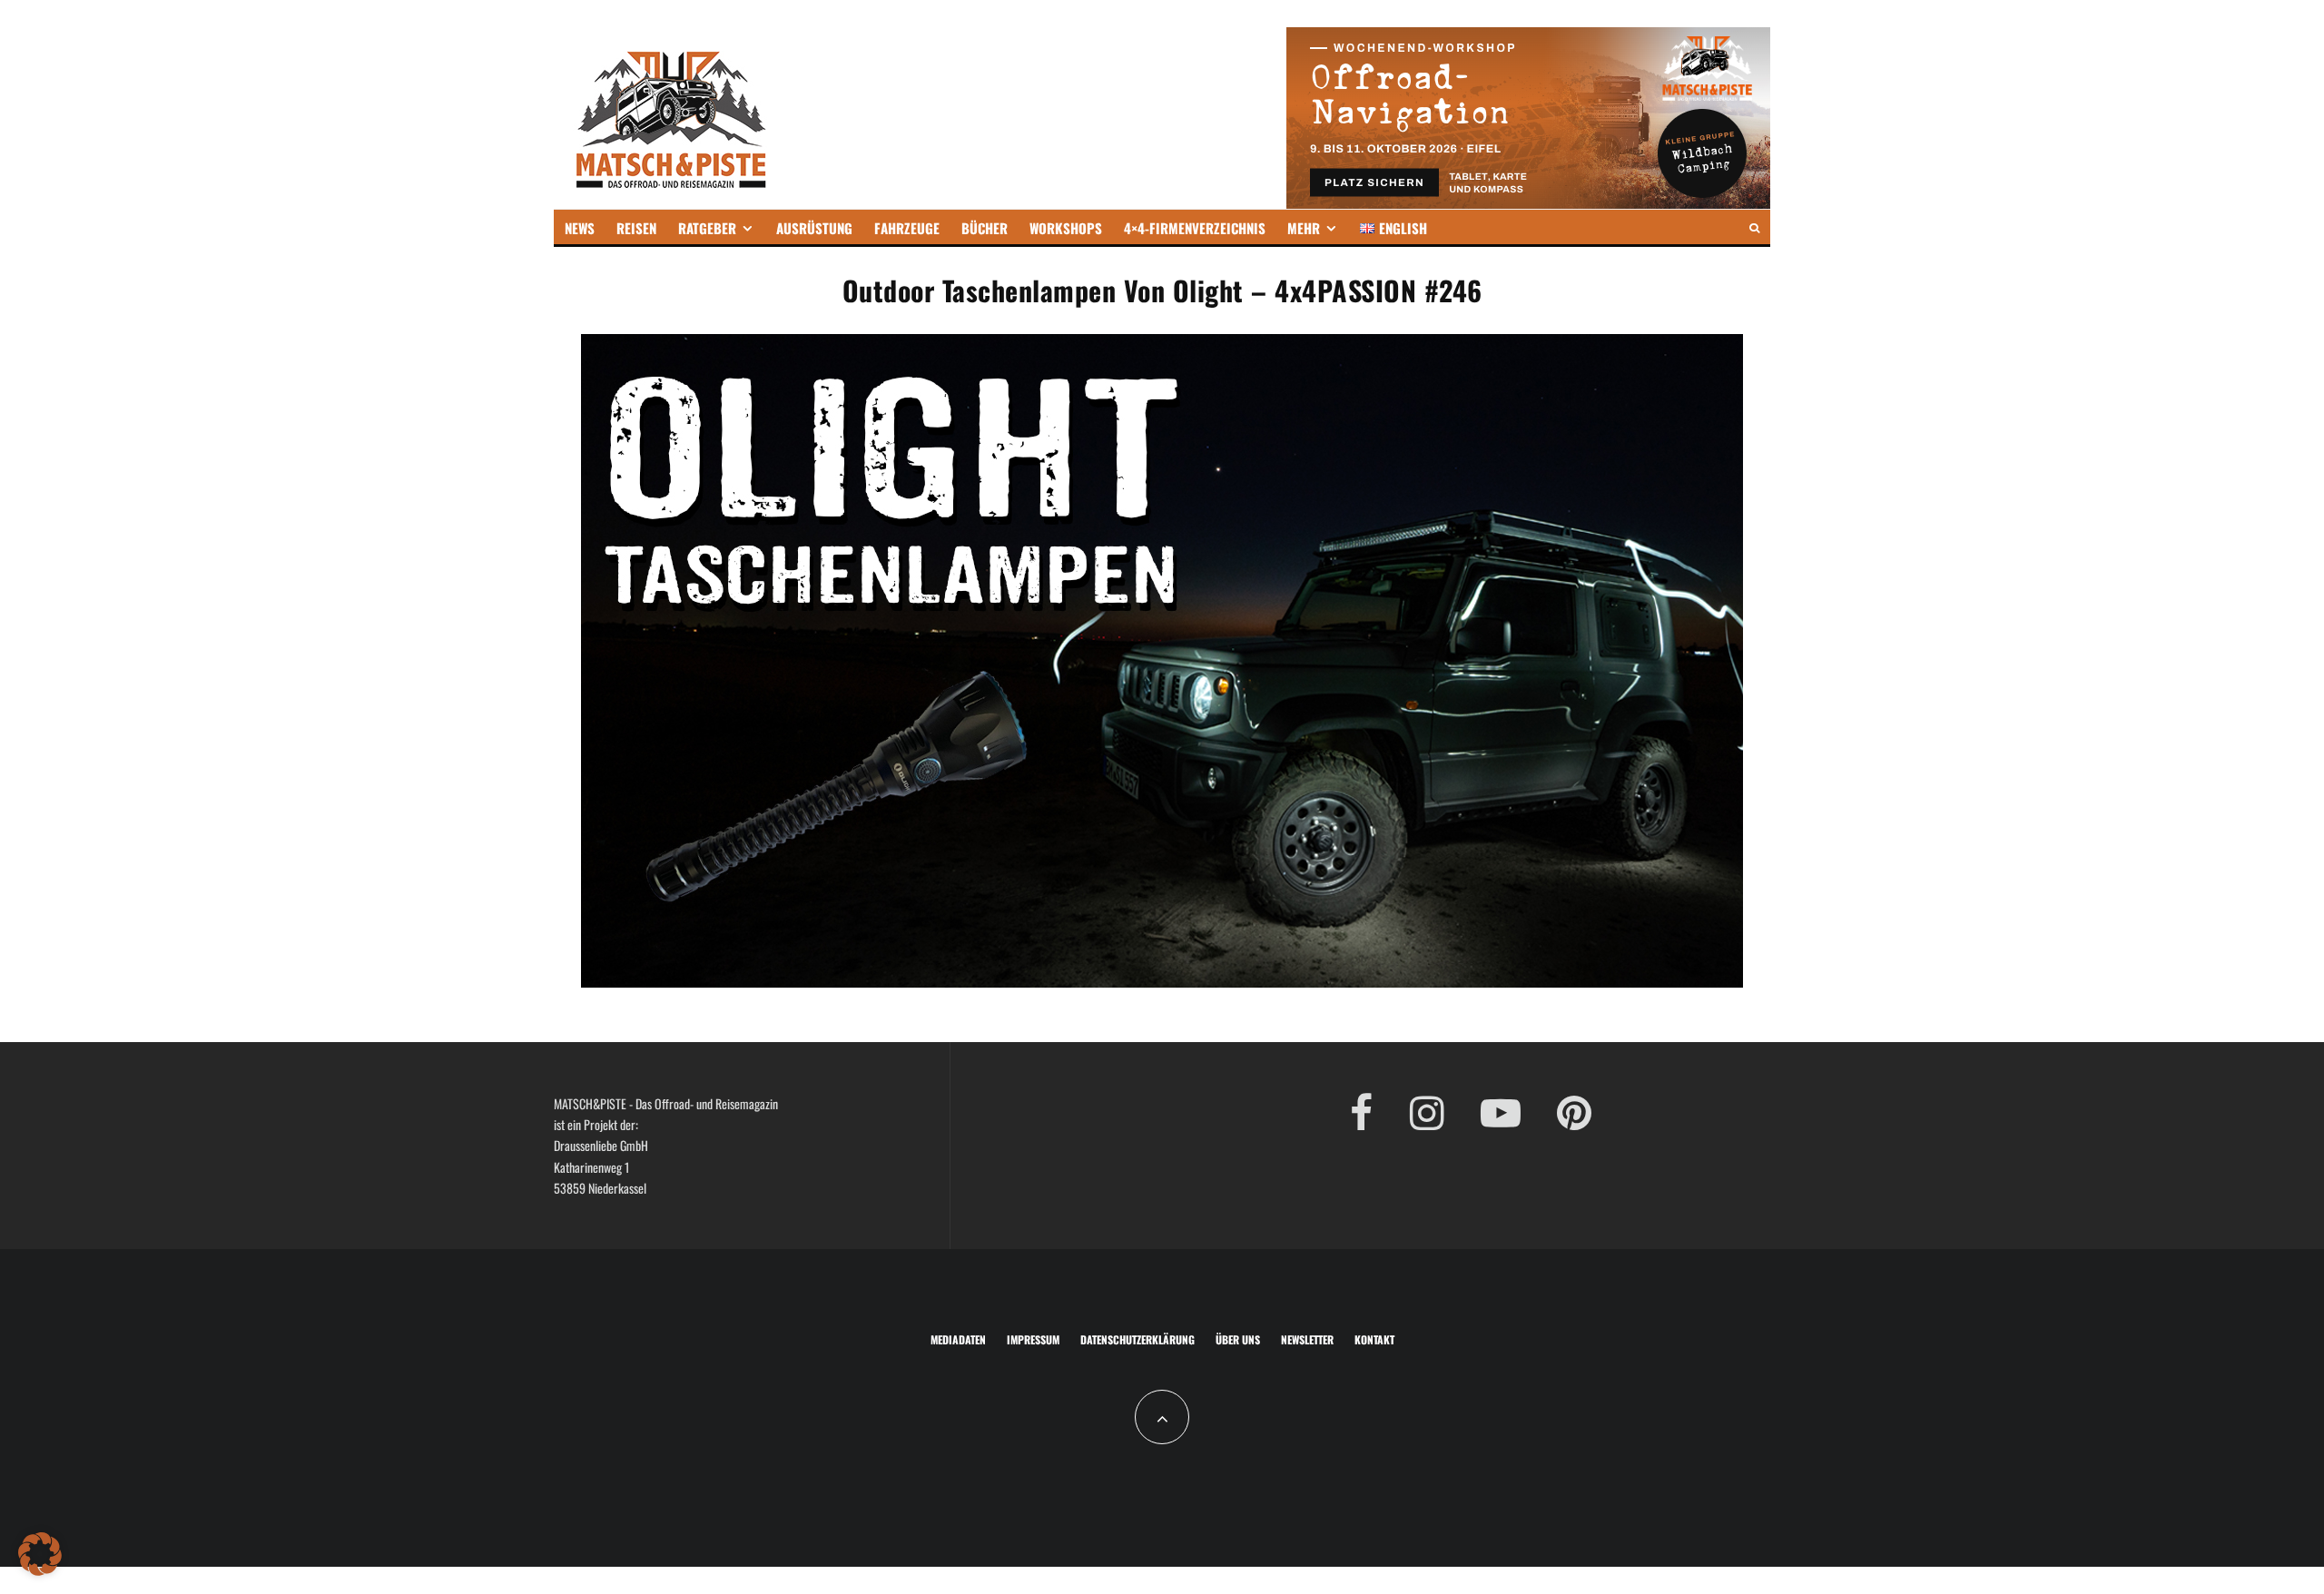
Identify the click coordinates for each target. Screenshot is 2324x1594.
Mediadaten (958, 1339)
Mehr (1304, 228)
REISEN (636, 228)
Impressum (1033, 1339)
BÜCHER (985, 228)
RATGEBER (707, 228)
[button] (40, 1554)
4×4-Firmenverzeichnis (1195, 228)
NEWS (580, 228)
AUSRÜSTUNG (814, 228)
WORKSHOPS (1066, 228)
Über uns (1238, 1339)
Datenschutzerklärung (1137, 1339)
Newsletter (1307, 1339)
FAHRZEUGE (907, 228)
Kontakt (1374, 1339)
